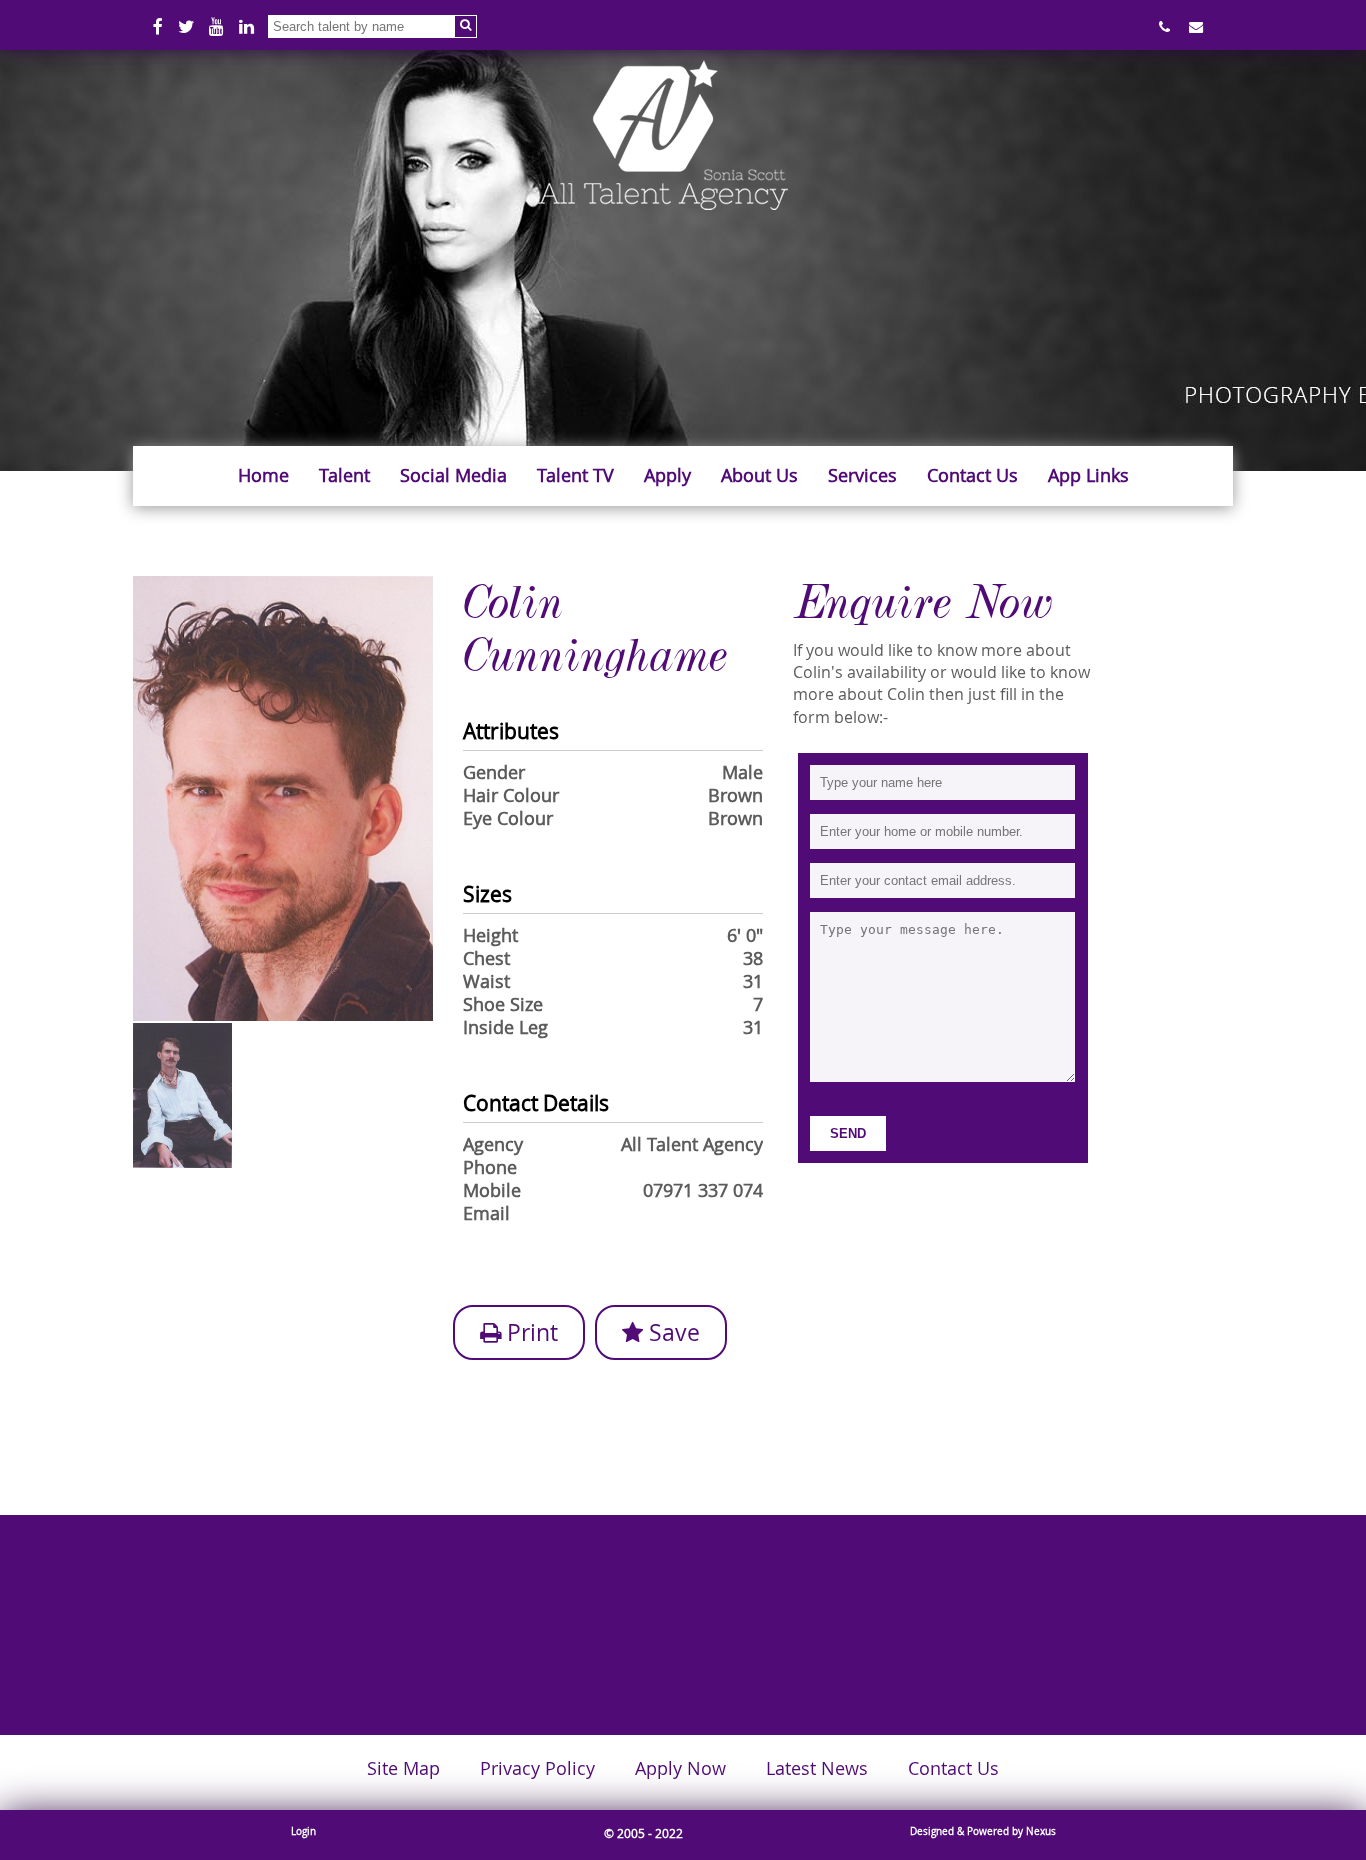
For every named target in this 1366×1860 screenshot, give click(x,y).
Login (303, 1831)
